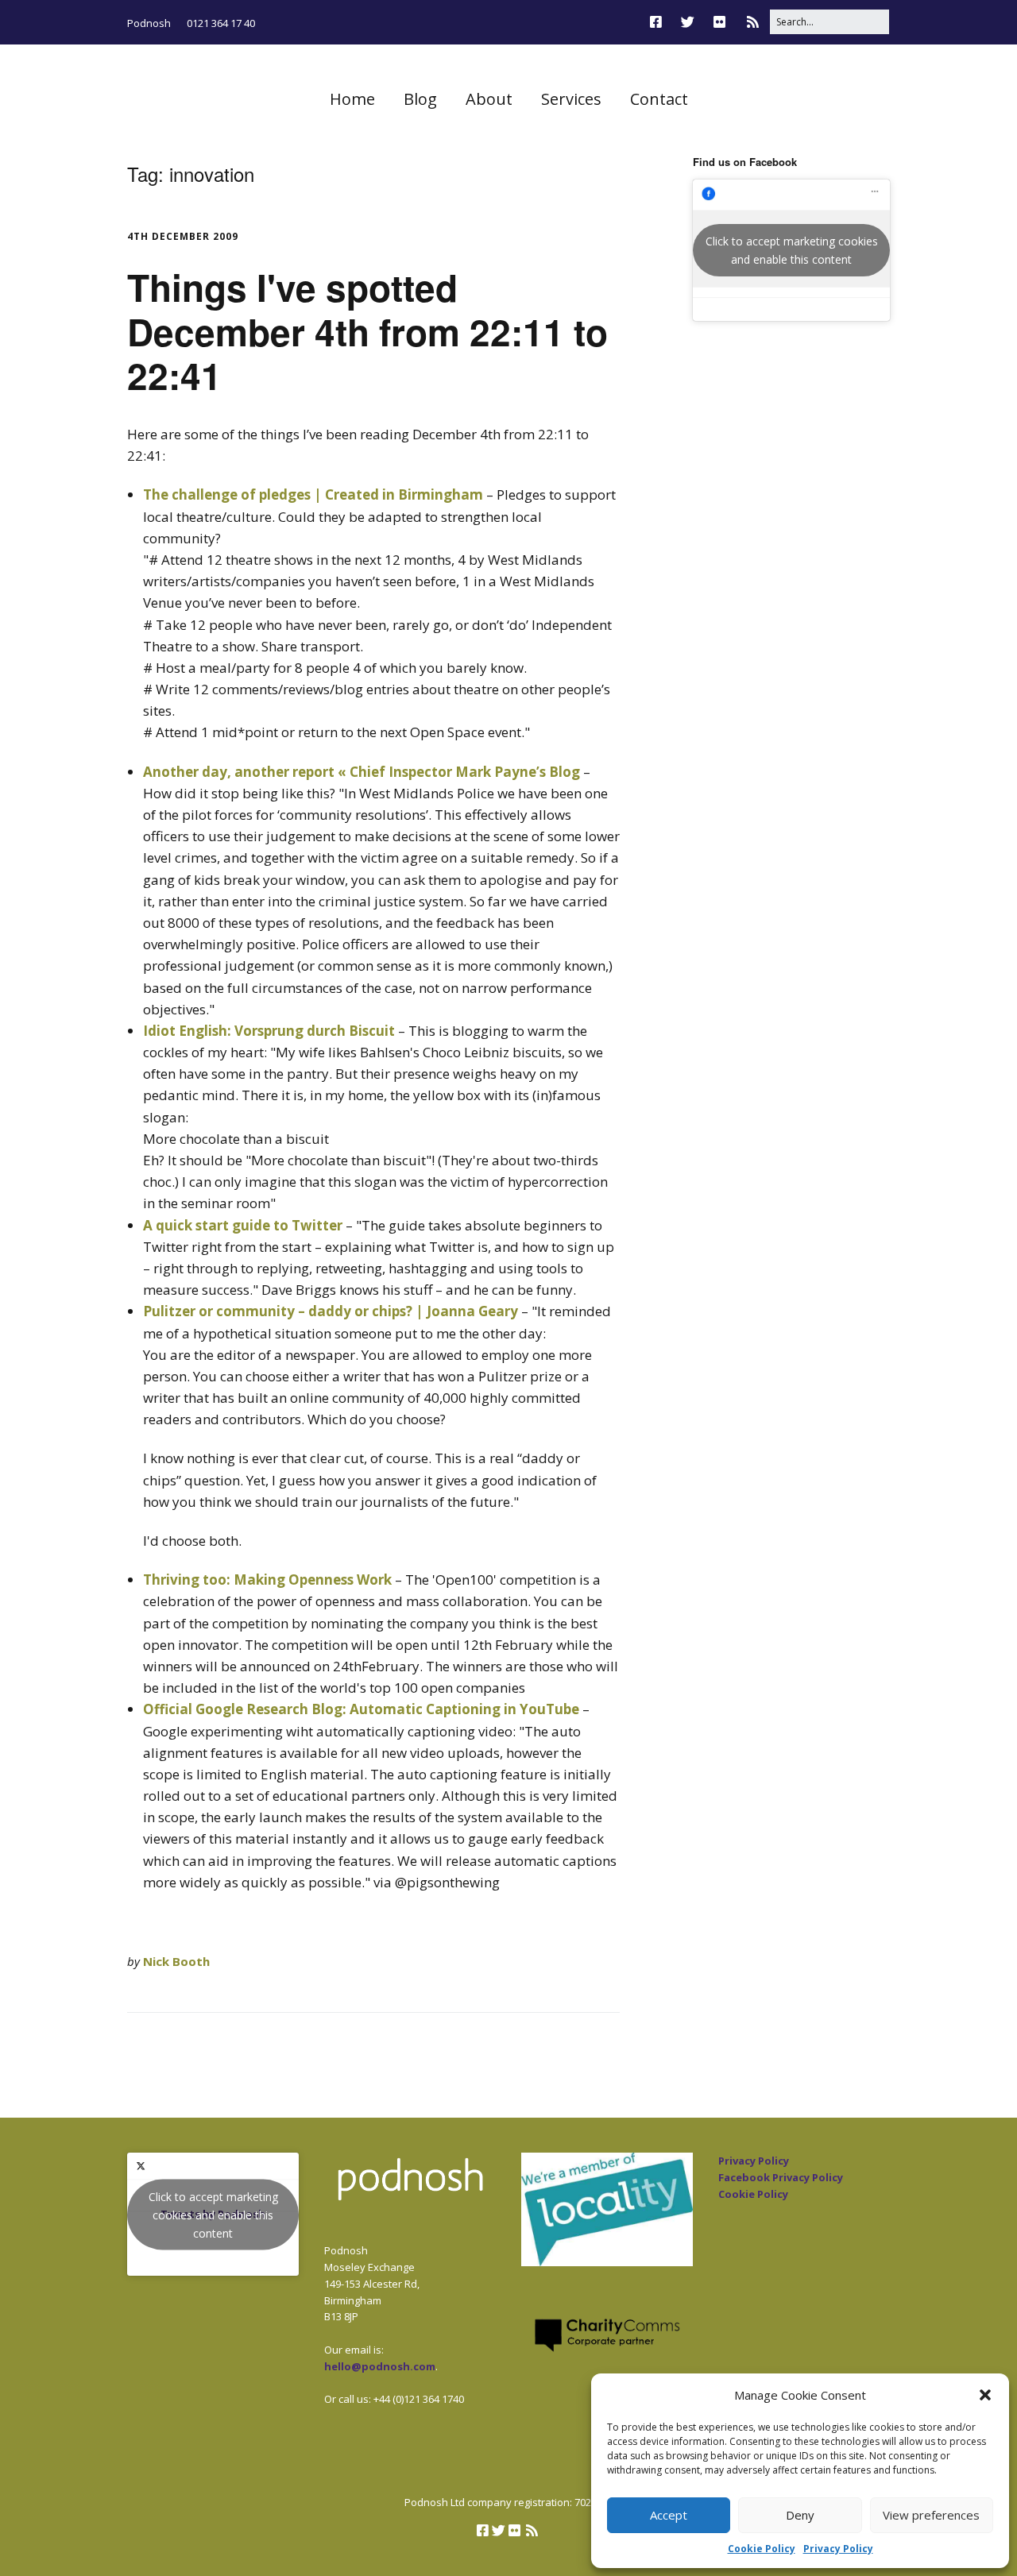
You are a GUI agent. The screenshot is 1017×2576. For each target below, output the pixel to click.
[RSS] (753, 22)
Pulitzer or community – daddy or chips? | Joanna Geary (331, 1311)
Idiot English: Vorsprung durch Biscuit (269, 1031)
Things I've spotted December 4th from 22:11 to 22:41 (367, 330)
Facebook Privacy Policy (781, 2177)
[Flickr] (719, 22)
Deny (800, 2515)
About (489, 99)
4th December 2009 (183, 236)
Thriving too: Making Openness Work (267, 1580)
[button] (985, 2395)
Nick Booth (176, 1961)
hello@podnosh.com (380, 2366)
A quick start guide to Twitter (243, 1225)
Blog (420, 99)
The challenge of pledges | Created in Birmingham (313, 494)
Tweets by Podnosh (213, 2214)
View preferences (931, 2515)
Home (352, 99)
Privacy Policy (838, 2549)
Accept (669, 2515)
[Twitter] (688, 22)
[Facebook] (660, 22)
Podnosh (149, 23)
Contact (659, 99)
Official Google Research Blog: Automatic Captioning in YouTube (361, 1709)
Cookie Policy (762, 2549)
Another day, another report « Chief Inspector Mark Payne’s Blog (362, 772)
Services (571, 99)
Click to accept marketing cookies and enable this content (792, 250)
